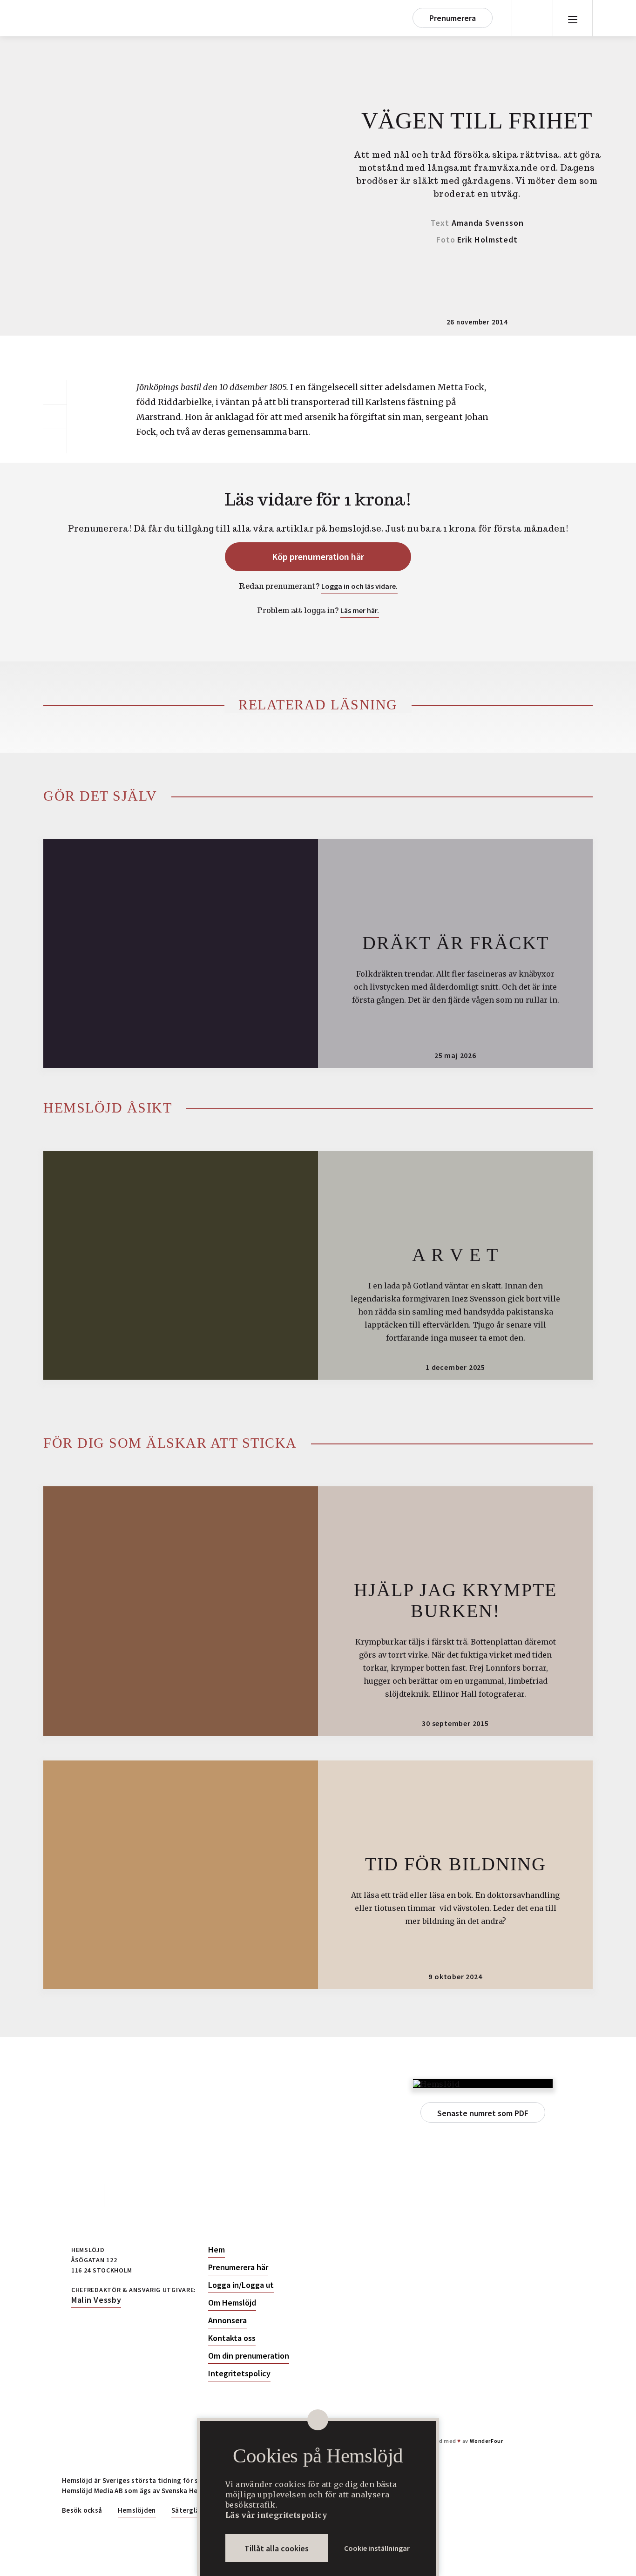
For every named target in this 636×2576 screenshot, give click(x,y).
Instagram (125, 2196)
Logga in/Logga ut (241, 2285)
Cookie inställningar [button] (377, 2548)
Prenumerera (453, 18)
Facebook (83, 2196)
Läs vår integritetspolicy (276, 2515)
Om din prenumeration (249, 2356)
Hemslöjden (137, 2510)
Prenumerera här (238, 2267)
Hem (217, 2250)
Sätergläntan (193, 2510)
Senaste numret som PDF (483, 2113)
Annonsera (227, 2320)
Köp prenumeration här (318, 556)
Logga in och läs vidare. (359, 586)
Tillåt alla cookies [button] (277, 2548)
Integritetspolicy (239, 2374)
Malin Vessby (96, 2300)
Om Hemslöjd (232, 2303)
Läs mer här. (360, 610)
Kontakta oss (232, 2338)
